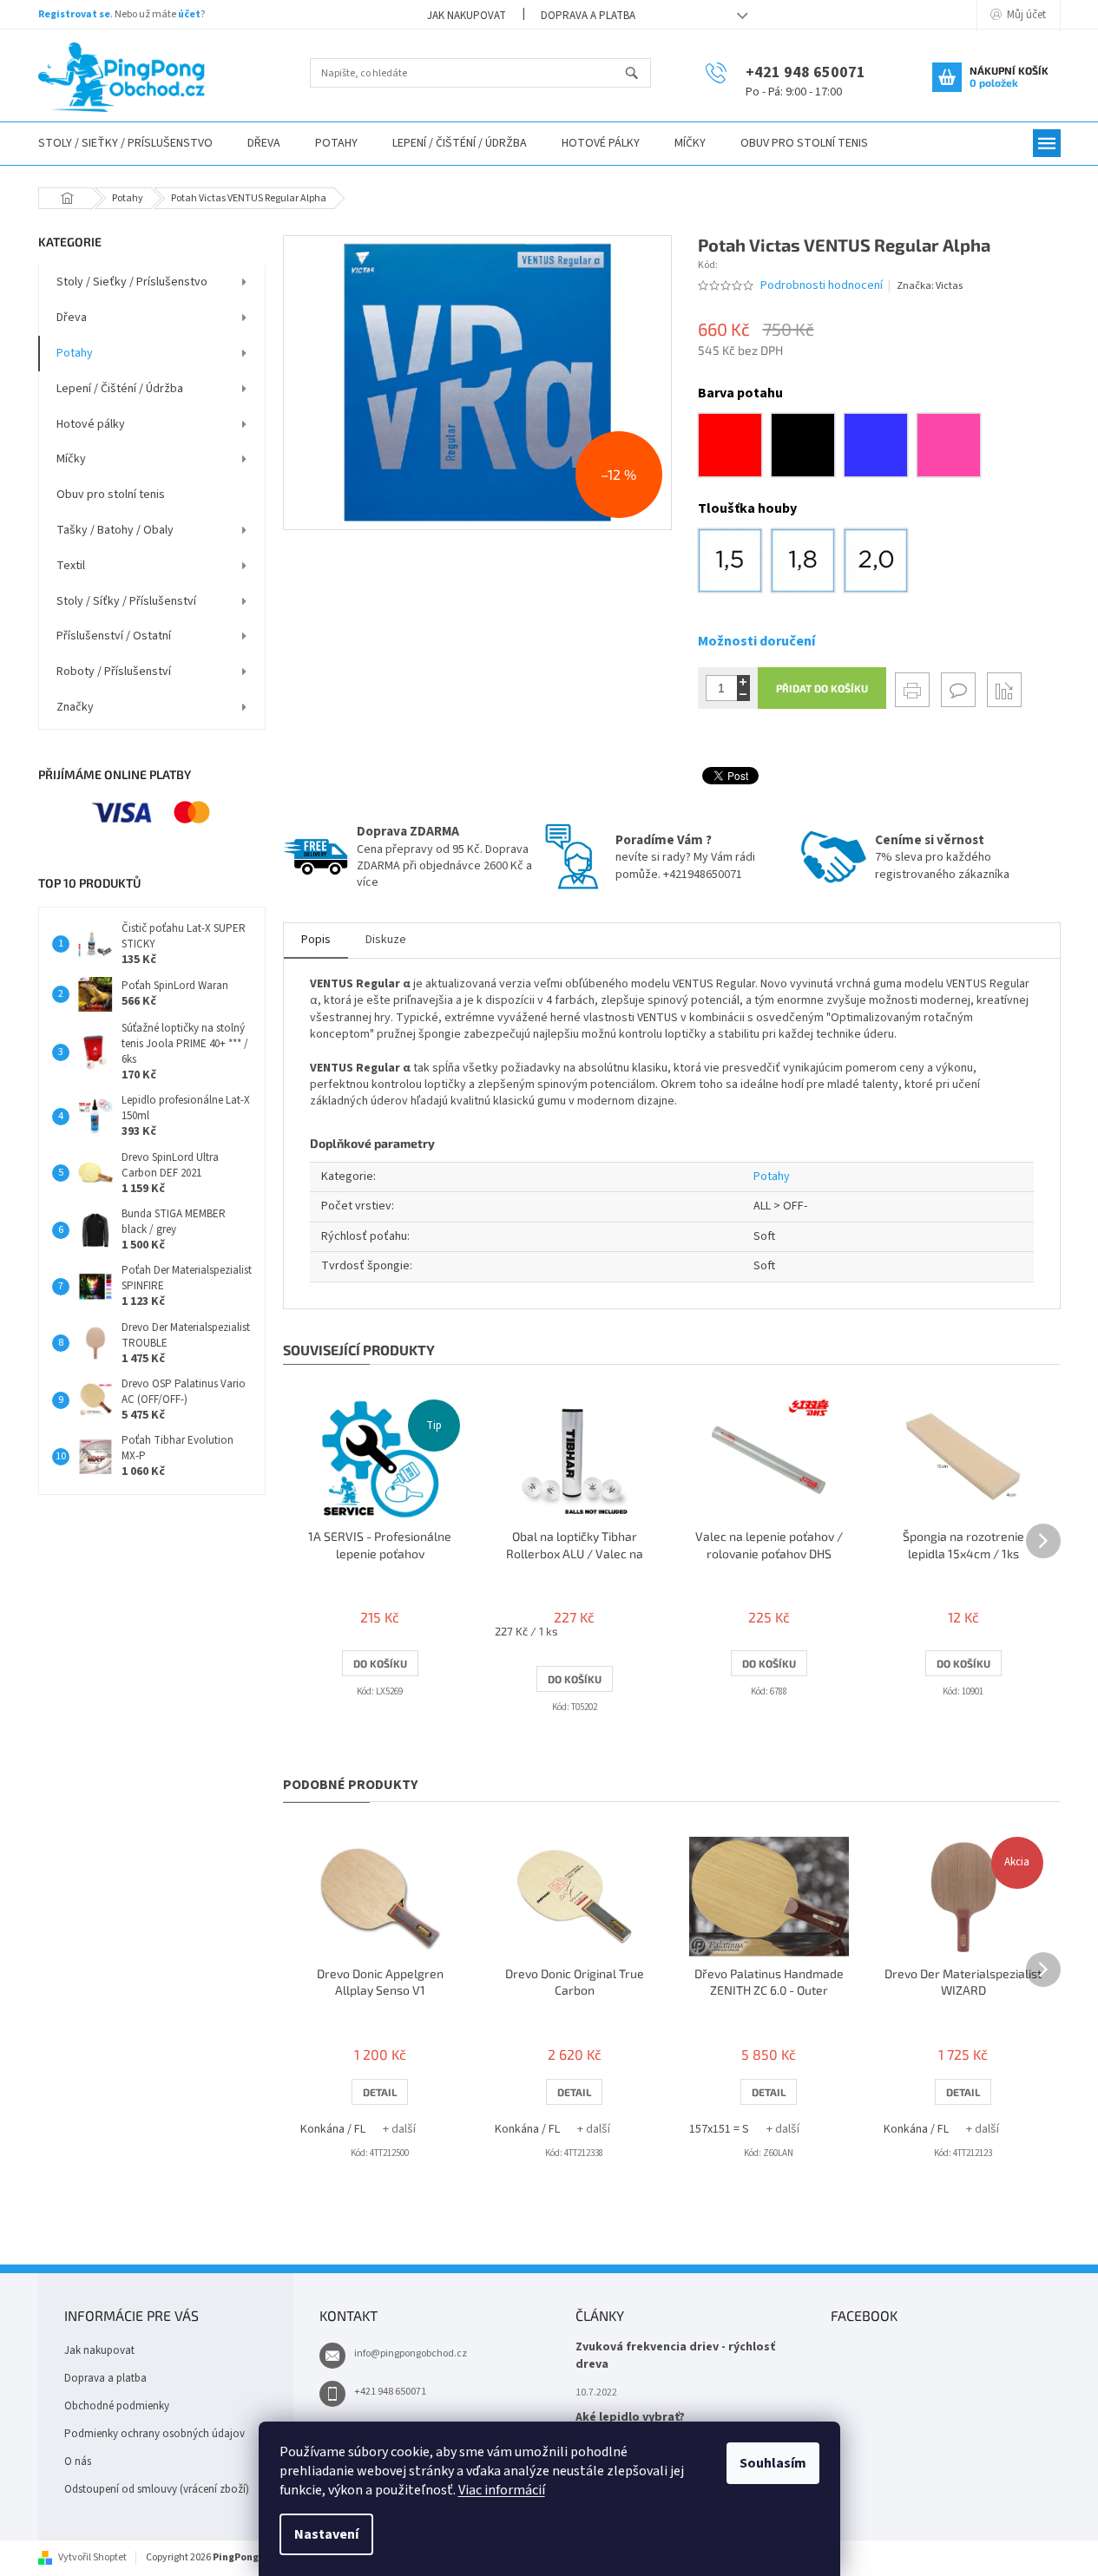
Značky (75, 707)
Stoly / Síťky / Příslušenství (126, 601)
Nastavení (326, 2534)
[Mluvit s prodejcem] (958, 690)
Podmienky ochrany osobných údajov (155, 2434)
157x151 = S (719, 2129)
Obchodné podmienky (117, 2406)
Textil (71, 566)
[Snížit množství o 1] (743, 695)
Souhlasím (773, 2463)
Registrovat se (74, 14)
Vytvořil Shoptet (92, 2557)
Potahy (75, 353)
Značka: (930, 286)
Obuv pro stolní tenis (111, 495)
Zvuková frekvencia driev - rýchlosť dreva (675, 2356)
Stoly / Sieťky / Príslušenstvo (132, 282)
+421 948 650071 (390, 2392)
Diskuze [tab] (386, 940)
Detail (380, 2092)
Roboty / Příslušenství (114, 672)
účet (189, 14)
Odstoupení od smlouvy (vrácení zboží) (157, 2489)
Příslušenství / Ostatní (114, 636)
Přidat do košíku (822, 688)
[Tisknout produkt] (912, 690)
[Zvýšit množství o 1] (743, 682)
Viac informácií (502, 2490)
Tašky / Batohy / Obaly (115, 530)
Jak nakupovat (467, 16)
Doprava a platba (588, 16)
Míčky (71, 459)
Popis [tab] (316, 940)
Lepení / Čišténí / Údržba (120, 389)
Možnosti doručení (756, 641)
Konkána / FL (333, 2129)
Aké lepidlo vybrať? (630, 2418)
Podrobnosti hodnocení (822, 286)
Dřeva (72, 318)
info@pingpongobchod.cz (411, 2353)
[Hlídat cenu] (1004, 690)
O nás (78, 2461)
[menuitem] (125, 144)
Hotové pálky (91, 424)
